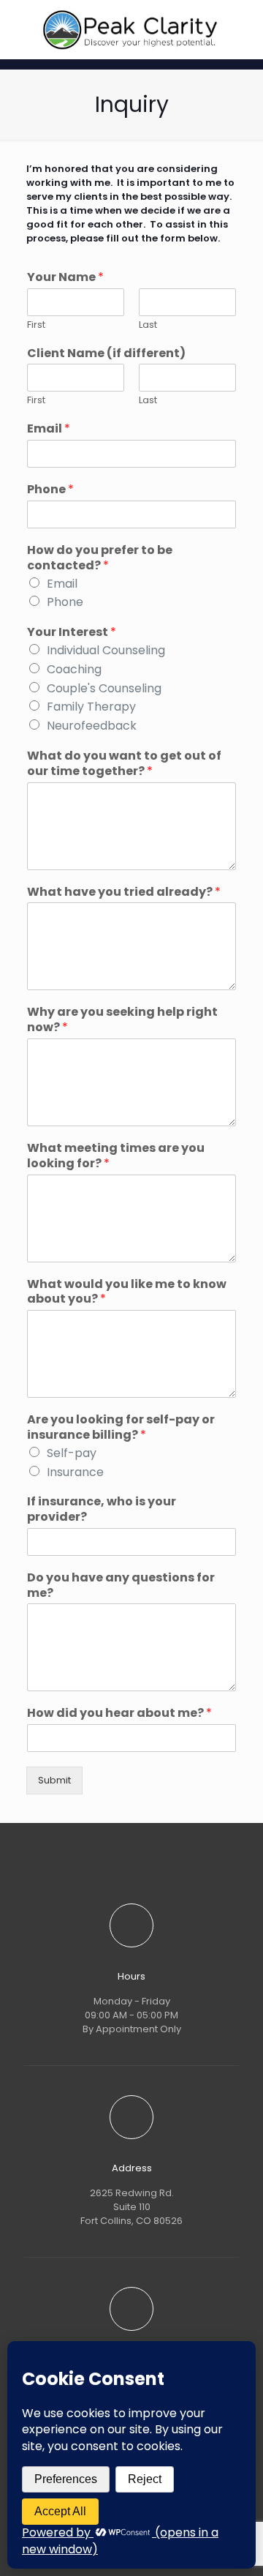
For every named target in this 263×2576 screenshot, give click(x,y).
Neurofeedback (92, 726)
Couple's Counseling (104, 688)
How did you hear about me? (119, 1714)
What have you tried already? (124, 892)
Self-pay (72, 1453)
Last (148, 325)
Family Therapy (91, 707)
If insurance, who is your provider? (102, 1510)
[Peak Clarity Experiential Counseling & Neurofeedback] (131, 29)
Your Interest (72, 633)
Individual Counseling (106, 650)
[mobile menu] (243, 29)
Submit (54, 1780)
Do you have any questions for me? (121, 1586)
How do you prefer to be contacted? (100, 558)
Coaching (74, 669)
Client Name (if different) (106, 354)
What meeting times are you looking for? (116, 1156)
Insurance (75, 1472)
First (36, 325)
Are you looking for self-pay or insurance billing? (121, 1428)
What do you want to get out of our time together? (124, 764)
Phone (50, 490)
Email (49, 429)
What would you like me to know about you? (127, 1292)
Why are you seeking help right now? (122, 1020)
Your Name (65, 278)
